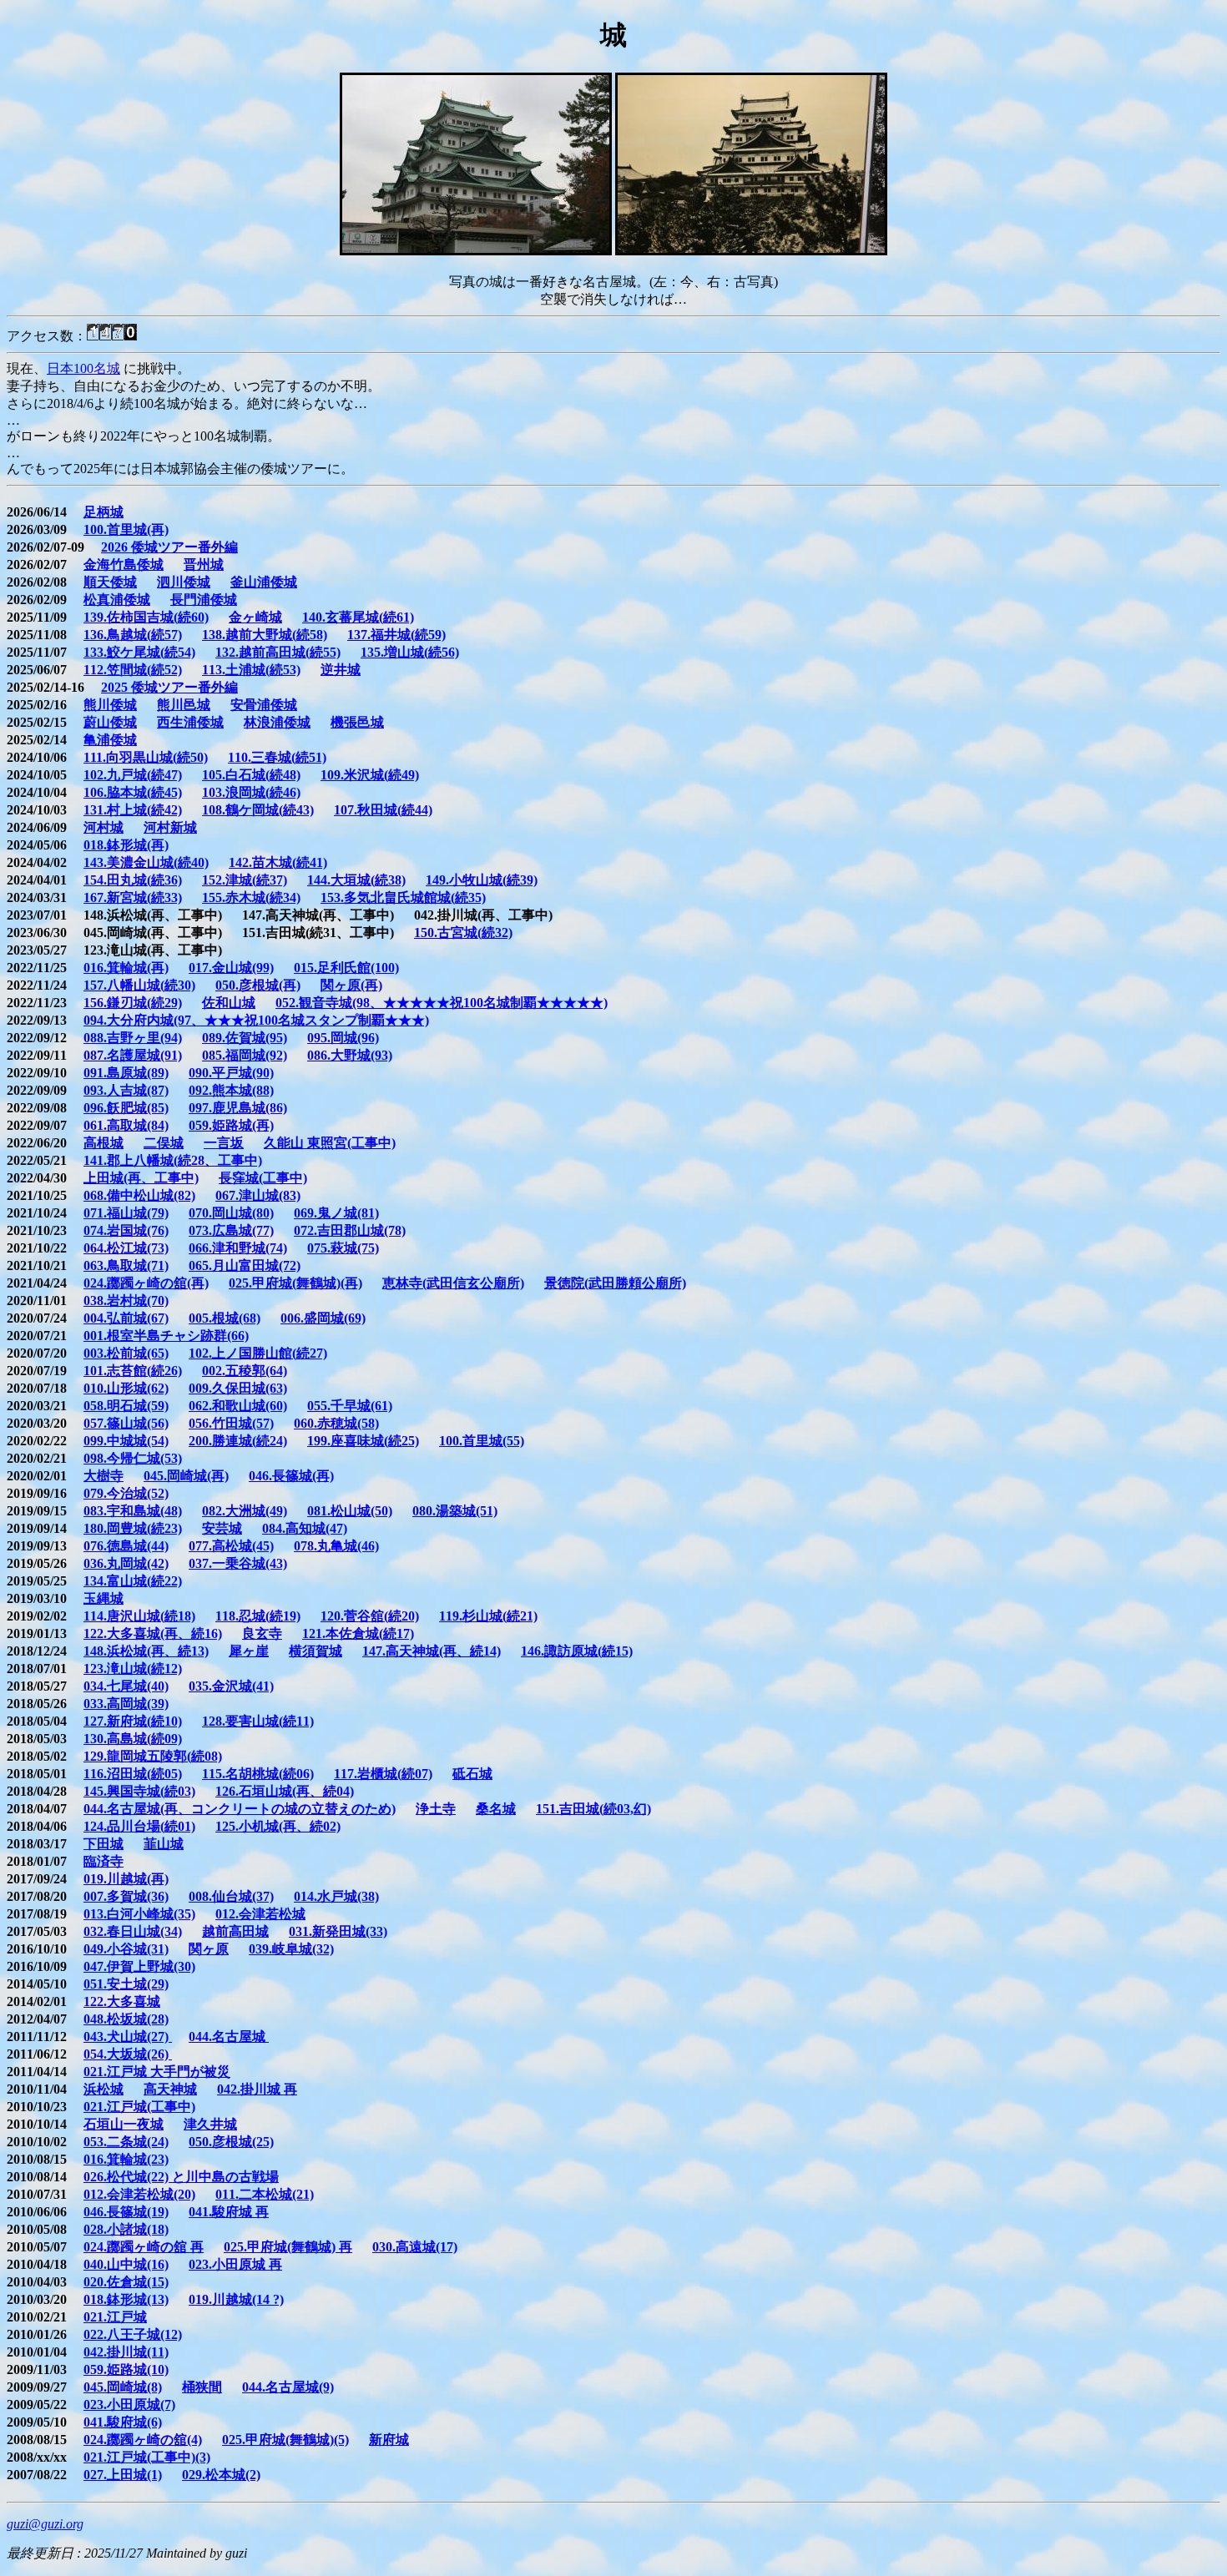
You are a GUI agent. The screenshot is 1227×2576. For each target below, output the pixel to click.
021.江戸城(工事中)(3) (147, 2457)
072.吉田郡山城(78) (350, 1230)
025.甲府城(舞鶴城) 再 (288, 2247)
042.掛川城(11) (126, 2352)
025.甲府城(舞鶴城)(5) (285, 2440)
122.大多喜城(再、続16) (153, 1633)
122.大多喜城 (122, 2001)
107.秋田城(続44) (383, 810)
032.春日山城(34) (133, 1931)
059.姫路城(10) (126, 2369)
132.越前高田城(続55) (278, 652)
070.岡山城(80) (231, 1213)
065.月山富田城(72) (245, 1265)
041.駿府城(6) (123, 2422)
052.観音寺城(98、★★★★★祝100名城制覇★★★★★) (442, 1003)
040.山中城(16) (126, 2264)
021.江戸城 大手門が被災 (157, 2072)
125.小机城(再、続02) (278, 1826)
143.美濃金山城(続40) (146, 862)
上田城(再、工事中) (141, 1178)
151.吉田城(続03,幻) (593, 1809)
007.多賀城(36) (126, 1896)
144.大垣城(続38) (356, 880)
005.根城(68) (225, 1318)
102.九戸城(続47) (133, 775)
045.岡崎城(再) (186, 1476)
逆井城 (341, 670)
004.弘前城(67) (126, 1318)
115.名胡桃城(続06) (258, 1774)
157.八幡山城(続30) (139, 985)
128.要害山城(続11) (258, 1721)
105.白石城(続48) (251, 775)
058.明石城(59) (126, 1406)
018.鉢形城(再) (126, 845)
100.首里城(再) (126, 529)
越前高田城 (235, 1931)
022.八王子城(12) (133, 2334)
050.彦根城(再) (258, 985)
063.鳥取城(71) (126, 1265)
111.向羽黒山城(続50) (146, 757)
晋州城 (204, 565)
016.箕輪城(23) (126, 2159)
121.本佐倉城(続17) (358, 1633)
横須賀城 (316, 1651)
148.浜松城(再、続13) (146, 1651)
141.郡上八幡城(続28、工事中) (173, 1160)
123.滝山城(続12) (133, 1669)
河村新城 (170, 827)
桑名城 (496, 1809)
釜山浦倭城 (264, 582)
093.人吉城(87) (126, 1090)
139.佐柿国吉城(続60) (146, 617)
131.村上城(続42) (133, 810)
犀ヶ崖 (249, 1651)
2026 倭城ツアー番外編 (169, 547)
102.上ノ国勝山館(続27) (258, 1353)
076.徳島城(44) (126, 1546)
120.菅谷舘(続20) (370, 1616)
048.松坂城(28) (126, 2019)
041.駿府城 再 (229, 2212)
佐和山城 (229, 1003)
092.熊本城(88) (231, 1090)
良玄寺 (262, 1633)
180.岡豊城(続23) (133, 1528)
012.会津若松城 (260, 1914)
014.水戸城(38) (336, 1896)
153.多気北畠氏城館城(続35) (403, 897)
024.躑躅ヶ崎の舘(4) (143, 2440)
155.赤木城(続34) (251, 897)
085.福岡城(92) (245, 1055)
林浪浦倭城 (277, 722)
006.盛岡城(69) (323, 1318)
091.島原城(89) (126, 1073)
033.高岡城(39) (126, 1704)
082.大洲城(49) (245, 1511)
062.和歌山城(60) (238, 1406)
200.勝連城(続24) (238, 1441)
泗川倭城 (184, 582)
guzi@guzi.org (45, 2524)
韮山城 (164, 1844)
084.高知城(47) (305, 1528)
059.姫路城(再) (231, 1125)
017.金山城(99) (231, 968)
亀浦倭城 (110, 740)
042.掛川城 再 (257, 2089)
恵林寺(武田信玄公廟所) (453, 1283)
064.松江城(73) (126, 1248)
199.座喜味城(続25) (363, 1441)
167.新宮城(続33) (133, 897)
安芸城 (222, 1528)
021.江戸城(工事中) (139, 2107)
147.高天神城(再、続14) (432, 1651)
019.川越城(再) (126, 1879)
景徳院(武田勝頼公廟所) (615, 1283)
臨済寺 (104, 1861)
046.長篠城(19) (126, 2212)
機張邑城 (357, 722)
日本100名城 (83, 368)
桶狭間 (202, 2387)
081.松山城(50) (350, 1511)
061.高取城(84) (126, 1125)
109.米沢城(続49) (370, 775)
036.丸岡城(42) (126, 1563)
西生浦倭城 (190, 722)
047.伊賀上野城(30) (139, 1966)
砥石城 (472, 1774)
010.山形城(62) (126, 1388)
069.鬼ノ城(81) (336, 1213)
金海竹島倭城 (124, 565)
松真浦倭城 (117, 600)
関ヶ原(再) (351, 985)
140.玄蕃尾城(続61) (358, 617)
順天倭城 (110, 582)
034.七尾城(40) (126, 1686)
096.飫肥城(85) (126, 1108)
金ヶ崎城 (255, 617)
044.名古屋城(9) (288, 2387)
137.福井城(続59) (396, 635)
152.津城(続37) (245, 880)
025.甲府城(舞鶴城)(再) (295, 1283)
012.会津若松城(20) (139, 2194)
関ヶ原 (209, 1949)
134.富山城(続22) (133, 1581)
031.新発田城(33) (338, 1931)
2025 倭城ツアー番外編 (169, 687)
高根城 (104, 1143)
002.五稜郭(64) (245, 1371)
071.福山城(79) (126, 1213)
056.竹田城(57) (231, 1423)
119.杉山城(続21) (488, 1616)
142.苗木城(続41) (278, 862)
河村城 (104, 827)
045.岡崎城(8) (123, 2387)
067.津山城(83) (258, 1195)
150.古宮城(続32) (463, 933)
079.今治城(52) (126, 1493)
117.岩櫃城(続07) (383, 1774)
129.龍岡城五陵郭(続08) (153, 1756)
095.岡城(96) (343, 1038)
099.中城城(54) (126, 1441)
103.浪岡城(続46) (251, 792)
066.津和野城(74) (238, 1248)
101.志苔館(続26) (133, 1371)
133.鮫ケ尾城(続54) (139, 652)
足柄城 (104, 512)
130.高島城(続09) (133, 1739)
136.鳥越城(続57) (133, 635)
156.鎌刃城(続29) (133, 1003)
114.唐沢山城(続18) (139, 1616)
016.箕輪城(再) (126, 968)
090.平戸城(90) (231, 1073)
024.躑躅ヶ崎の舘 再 (144, 2247)
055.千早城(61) (350, 1406)
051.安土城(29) (126, 1984)
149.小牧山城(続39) (482, 880)
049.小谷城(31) (126, 1949)
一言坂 (224, 1143)
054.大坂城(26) (128, 2054)
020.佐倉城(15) (126, 2282)
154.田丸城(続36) (133, 880)
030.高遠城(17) (415, 2247)
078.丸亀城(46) (336, 1546)
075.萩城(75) (343, 1248)
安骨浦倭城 (264, 705)
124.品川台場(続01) (139, 1826)
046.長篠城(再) (291, 1476)
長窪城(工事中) (263, 1178)
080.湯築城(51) (455, 1511)
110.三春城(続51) (277, 757)
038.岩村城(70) (126, 1301)
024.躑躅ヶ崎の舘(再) (146, 1283)
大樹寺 (104, 1476)
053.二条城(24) (126, 2142)
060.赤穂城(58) (336, 1423)
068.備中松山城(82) (139, 1195)
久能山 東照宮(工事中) (330, 1143)
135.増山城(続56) (410, 652)
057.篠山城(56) (126, 1423)
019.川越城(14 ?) (236, 2299)
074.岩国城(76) (126, 1230)
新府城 (389, 2440)
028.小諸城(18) (126, 2229)
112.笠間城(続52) (133, 670)
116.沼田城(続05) (133, 1774)
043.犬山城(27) (128, 2037)
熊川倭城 (110, 705)
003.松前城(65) (126, 1353)
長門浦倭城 (204, 600)
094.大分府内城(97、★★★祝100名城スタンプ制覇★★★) (256, 1020)
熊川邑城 (184, 705)
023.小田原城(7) (129, 2405)
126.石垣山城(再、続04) (285, 1791)
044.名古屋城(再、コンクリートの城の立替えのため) (240, 1809)
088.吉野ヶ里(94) (133, 1038)
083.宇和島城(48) (133, 1511)
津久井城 (210, 2124)
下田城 (104, 1844)
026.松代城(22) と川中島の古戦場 (181, 2177)
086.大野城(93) (350, 1055)
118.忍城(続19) (258, 1616)
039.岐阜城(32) (291, 1949)
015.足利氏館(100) (346, 968)
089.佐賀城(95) (245, 1038)
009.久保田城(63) (238, 1388)
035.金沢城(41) (231, 1686)
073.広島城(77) (231, 1230)
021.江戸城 (115, 2317)
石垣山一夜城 (124, 2124)
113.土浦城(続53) (251, 670)
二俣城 (164, 1143)
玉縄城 (104, 1598)
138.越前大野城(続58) (265, 635)
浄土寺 (436, 1809)
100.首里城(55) (482, 1441)
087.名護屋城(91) (133, 1055)
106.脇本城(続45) (133, 792)
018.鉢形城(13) (126, 2299)
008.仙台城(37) (231, 1896)
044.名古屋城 (229, 2037)
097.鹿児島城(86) (238, 1108)
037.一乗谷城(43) (238, 1563)
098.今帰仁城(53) (133, 1458)
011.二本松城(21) (265, 2194)
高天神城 (170, 2089)
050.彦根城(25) (231, 2142)
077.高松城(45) (231, 1546)
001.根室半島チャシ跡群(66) (166, 1336)
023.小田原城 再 (235, 2264)
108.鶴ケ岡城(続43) (258, 810)
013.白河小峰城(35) (139, 1914)
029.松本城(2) (221, 2475)
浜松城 (104, 2089)
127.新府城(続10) (133, 1721)
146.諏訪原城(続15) (577, 1651)
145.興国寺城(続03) (139, 1791)
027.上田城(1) (123, 2475)
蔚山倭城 (110, 722)
